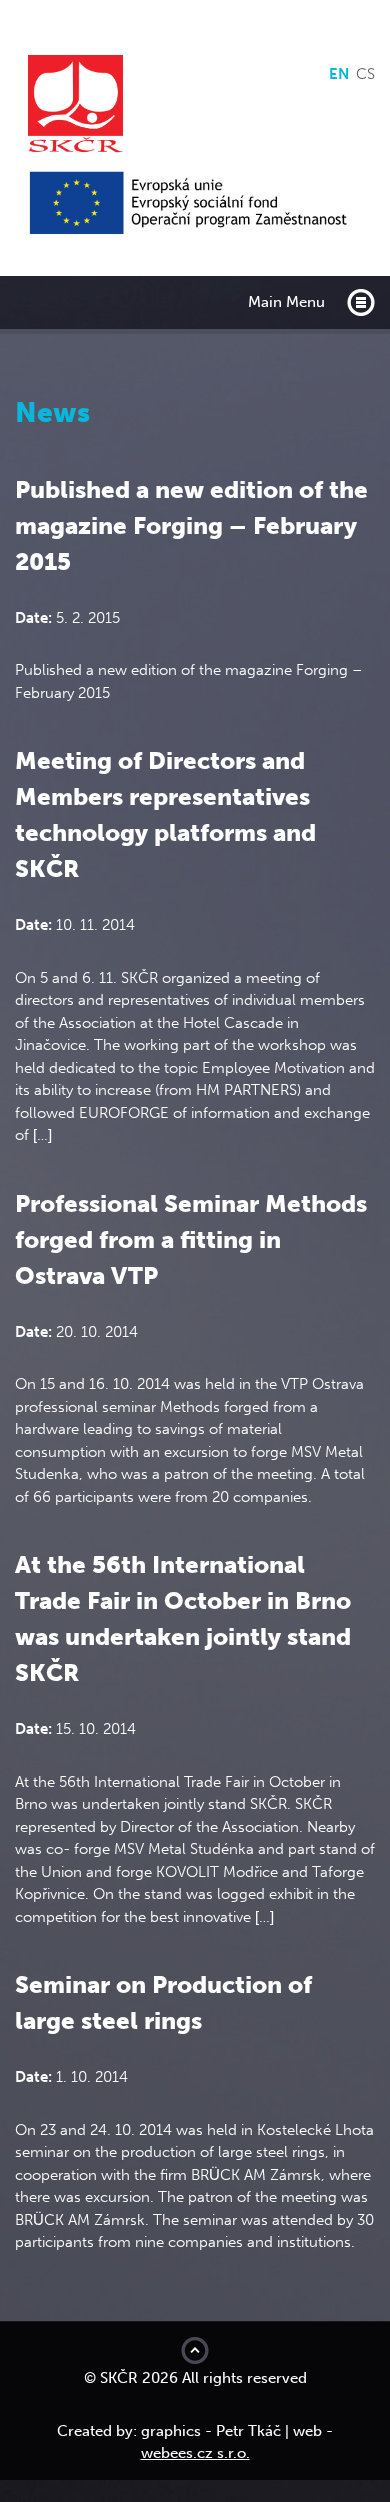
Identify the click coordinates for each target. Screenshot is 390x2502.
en (339, 74)
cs (365, 74)
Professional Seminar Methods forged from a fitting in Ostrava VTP (191, 1239)
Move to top (195, 2350)
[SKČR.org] (195, 105)
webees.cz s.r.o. (195, 2453)
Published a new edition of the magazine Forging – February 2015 (191, 525)
